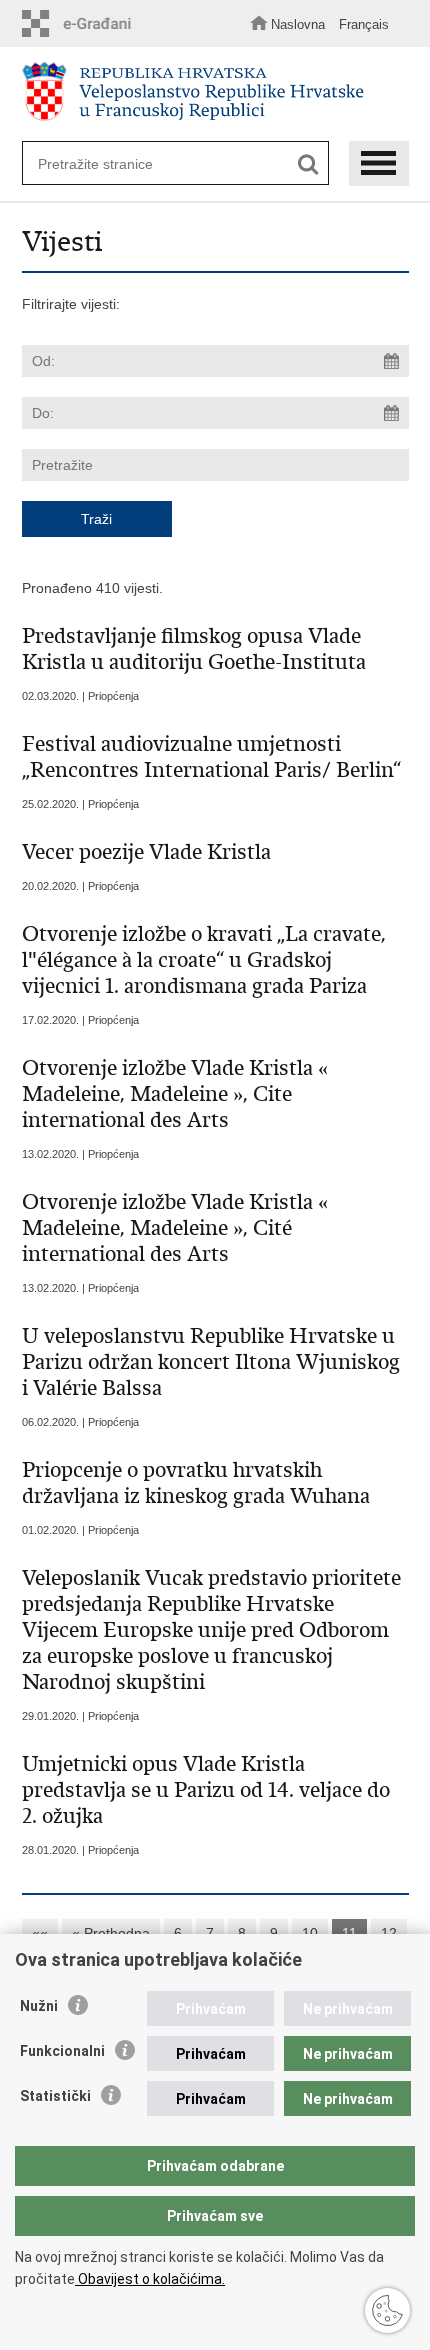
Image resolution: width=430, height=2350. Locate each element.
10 (310, 1933)
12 (389, 1933)
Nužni (39, 2006)
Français (364, 24)
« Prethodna (111, 1933)
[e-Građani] (82, 23)
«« (40, 1933)
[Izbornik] (379, 163)
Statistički (55, 2096)
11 (349, 1933)
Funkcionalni (62, 2051)
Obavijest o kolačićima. (150, 2279)
